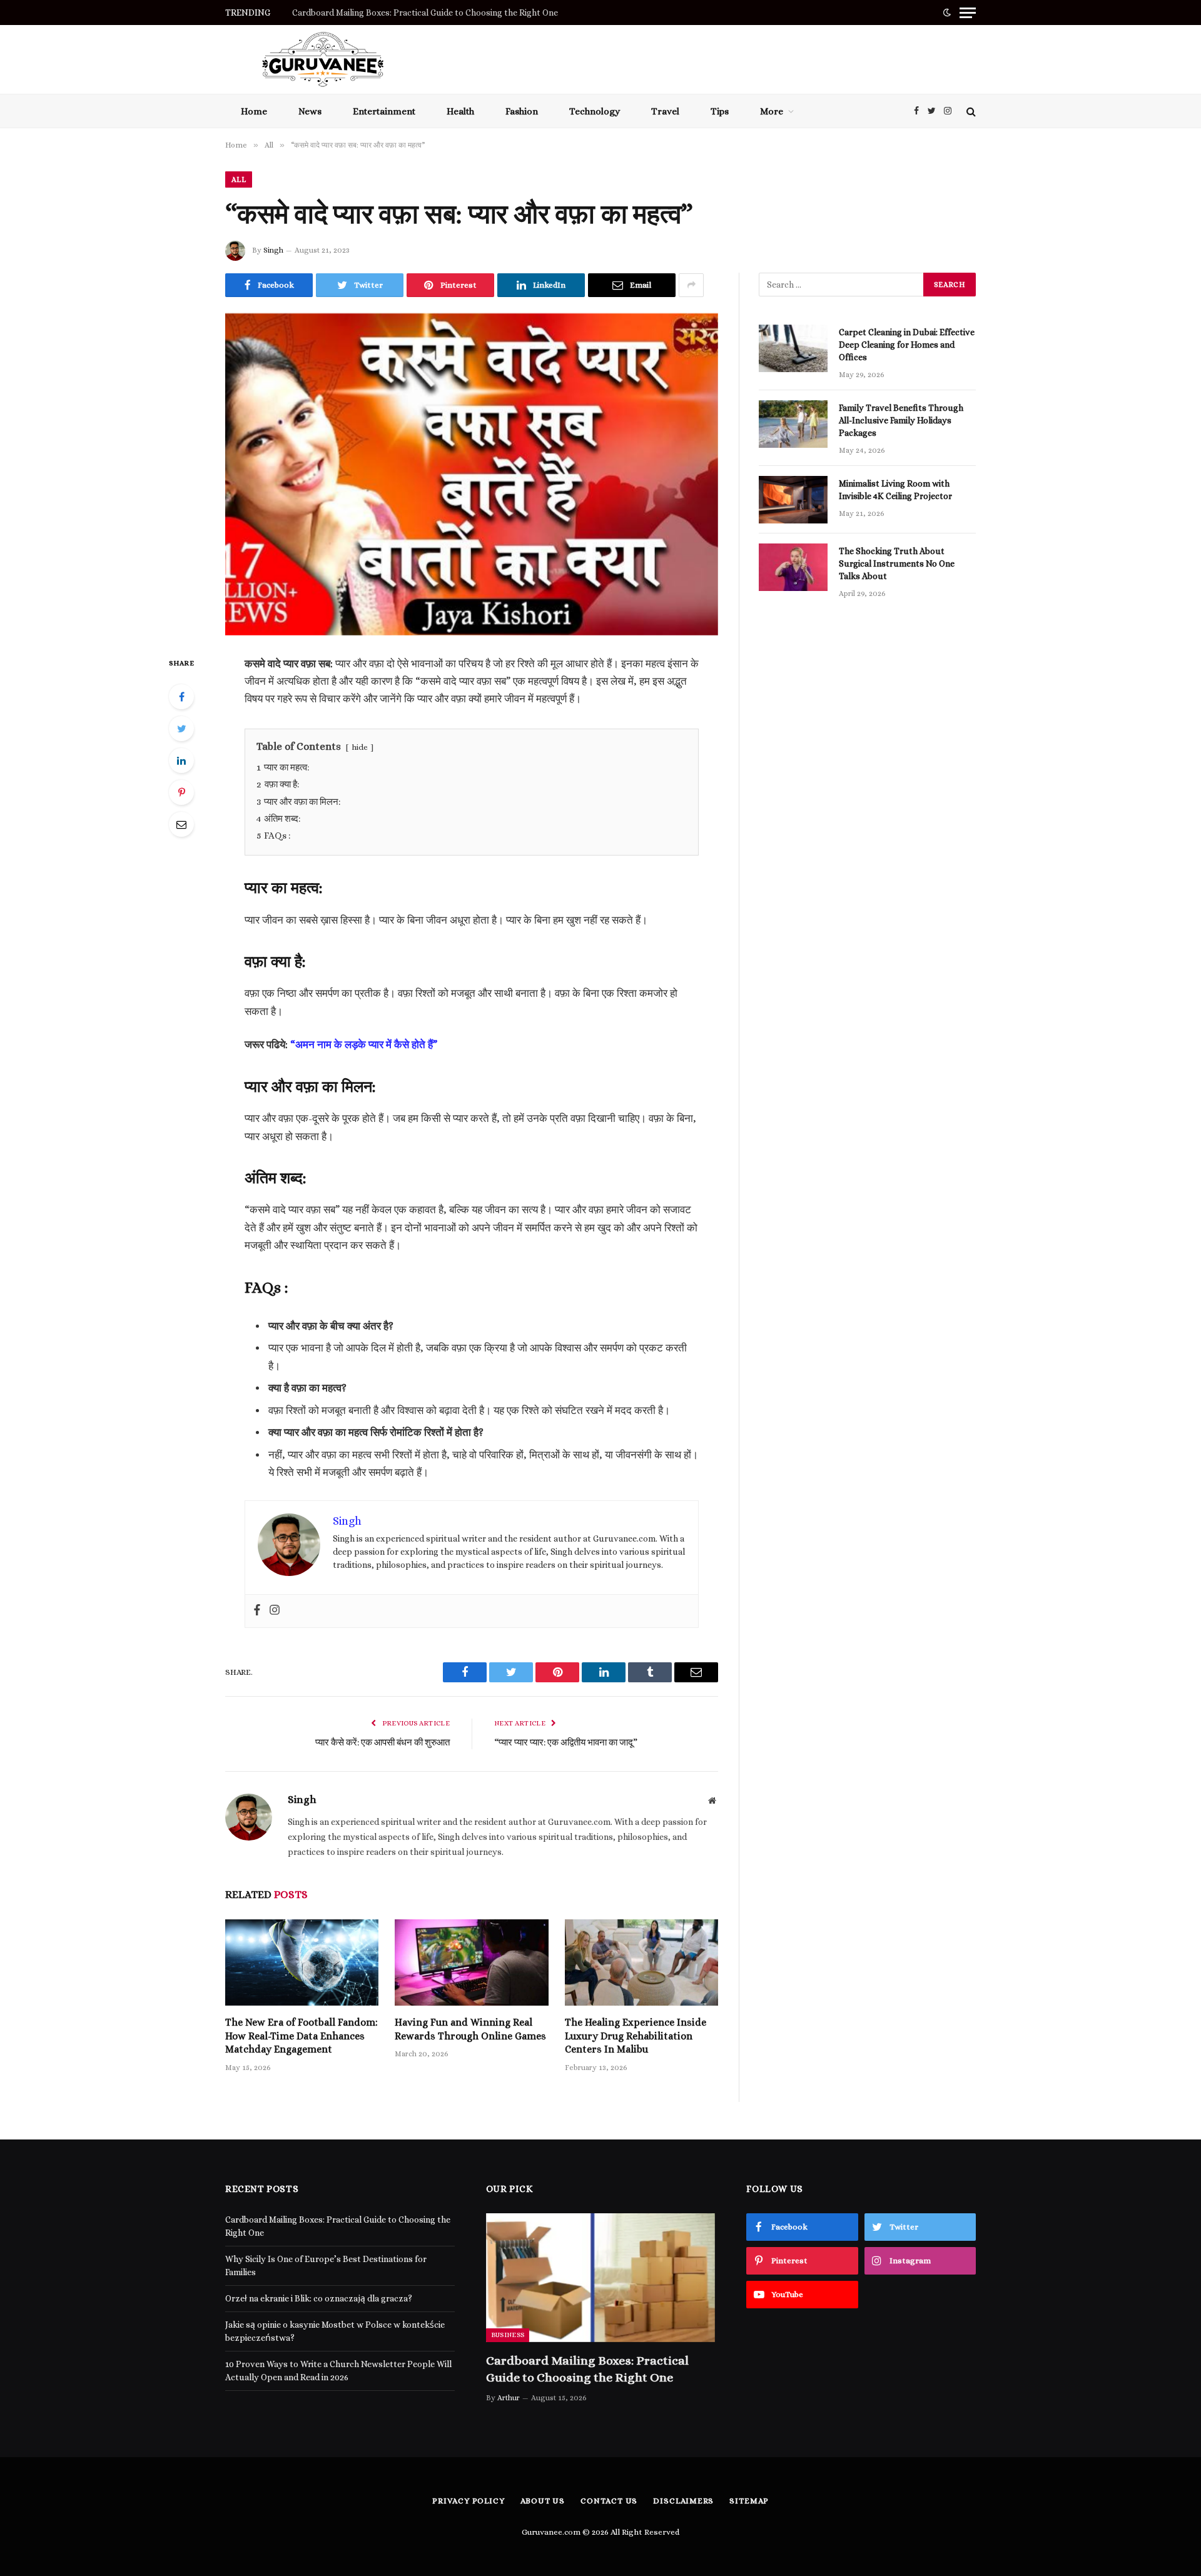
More (772, 111)
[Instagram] (275, 1611)
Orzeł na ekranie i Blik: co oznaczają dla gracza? (319, 2298)
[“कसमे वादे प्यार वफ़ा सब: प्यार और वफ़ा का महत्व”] (472, 474)
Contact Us (609, 2501)
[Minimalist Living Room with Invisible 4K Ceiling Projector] (793, 500)
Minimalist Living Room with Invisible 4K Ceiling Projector (896, 490)
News (310, 111)
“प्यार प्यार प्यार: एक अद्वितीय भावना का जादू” (566, 1742)
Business (508, 2335)
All (239, 179)
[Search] (970, 111)
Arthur (509, 2398)
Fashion (522, 111)
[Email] (181, 824)
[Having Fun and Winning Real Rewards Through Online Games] (471, 1962)
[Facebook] (181, 697)
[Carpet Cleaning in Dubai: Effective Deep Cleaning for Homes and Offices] (793, 348)
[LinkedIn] (181, 760)
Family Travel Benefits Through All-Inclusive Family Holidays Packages (901, 420)
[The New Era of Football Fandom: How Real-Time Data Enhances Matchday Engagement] (302, 1962)
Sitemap (749, 2501)
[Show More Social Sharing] (691, 285)
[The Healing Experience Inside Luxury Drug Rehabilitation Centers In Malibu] (641, 1962)
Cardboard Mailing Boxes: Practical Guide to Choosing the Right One (587, 2369)
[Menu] (968, 13)
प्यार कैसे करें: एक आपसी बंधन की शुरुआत (383, 1742)
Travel (665, 111)
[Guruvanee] (322, 59)
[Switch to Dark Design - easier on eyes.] (947, 13)
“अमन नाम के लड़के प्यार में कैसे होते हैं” (364, 1045)
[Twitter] (181, 729)
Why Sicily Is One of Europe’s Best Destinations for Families (409, 13)
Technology (595, 111)
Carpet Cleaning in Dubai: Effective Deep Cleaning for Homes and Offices (907, 345)
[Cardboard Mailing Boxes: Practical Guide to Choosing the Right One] (601, 2278)
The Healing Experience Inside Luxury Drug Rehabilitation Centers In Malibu (636, 2036)
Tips (720, 111)
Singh (273, 250)
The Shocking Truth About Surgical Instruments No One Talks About (897, 563)
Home (254, 111)
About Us (543, 2501)
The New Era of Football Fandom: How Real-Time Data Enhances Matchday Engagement (302, 2036)
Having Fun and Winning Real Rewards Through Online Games (470, 2029)
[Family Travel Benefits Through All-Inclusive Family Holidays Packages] (793, 424)
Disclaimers (683, 2501)
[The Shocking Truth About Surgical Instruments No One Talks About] (793, 567)
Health (460, 111)
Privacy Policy (469, 2501)
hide (360, 747)
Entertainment (384, 111)
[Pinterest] (181, 792)
